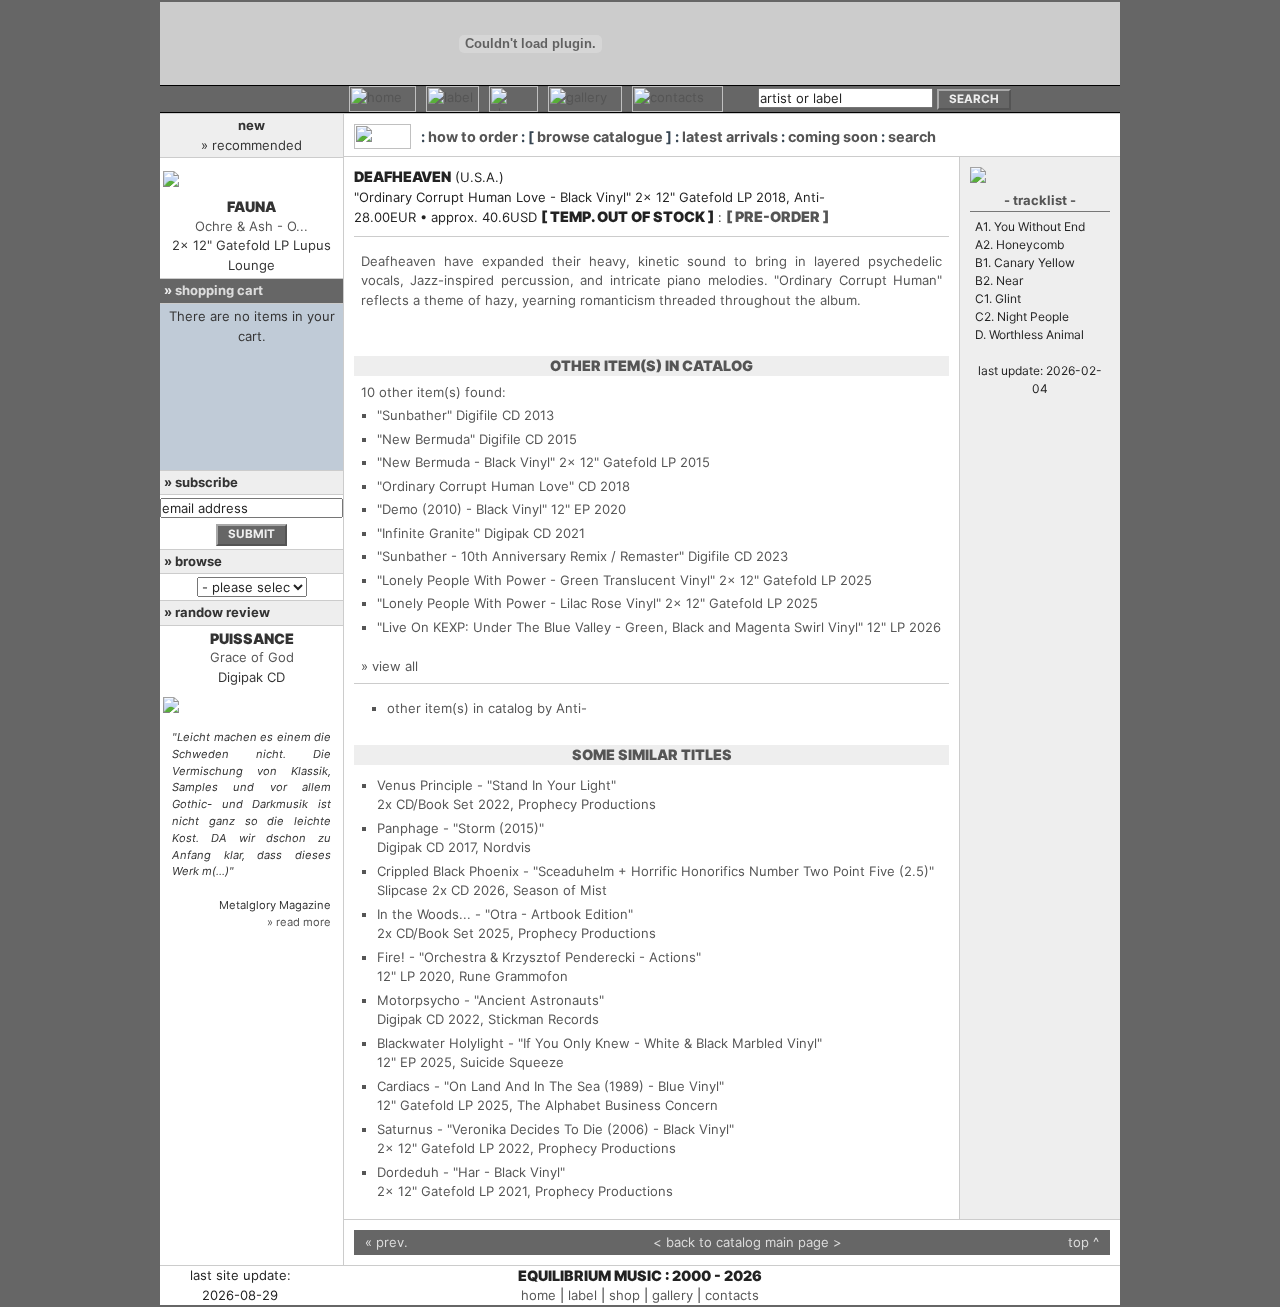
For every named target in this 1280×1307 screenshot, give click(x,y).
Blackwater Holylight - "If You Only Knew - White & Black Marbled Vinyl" (599, 1043)
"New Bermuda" (426, 439)
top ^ (1083, 1242)
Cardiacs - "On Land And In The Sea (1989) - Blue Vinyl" (550, 1086)
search (912, 136)
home (538, 1295)
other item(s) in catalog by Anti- (487, 708)
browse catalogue (600, 136)
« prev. (386, 1242)
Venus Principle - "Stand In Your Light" (496, 785)
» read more (299, 922)
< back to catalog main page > (747, 1242)
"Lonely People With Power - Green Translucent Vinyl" (546, 580)
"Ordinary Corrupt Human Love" (475, 486)
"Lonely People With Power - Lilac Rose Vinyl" (519, 603)
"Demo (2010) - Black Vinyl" (462, 509)
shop (624, 1295)
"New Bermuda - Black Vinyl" (466, 462)
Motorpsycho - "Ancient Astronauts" (490, 1000)
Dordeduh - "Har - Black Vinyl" (471, 1172)
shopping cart (219, 290)
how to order (473, 136)
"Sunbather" (414, 415)
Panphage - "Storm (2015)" (460, 828)
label (582, 1295)
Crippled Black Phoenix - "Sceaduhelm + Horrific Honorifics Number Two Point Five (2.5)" (655, 871)
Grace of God (252, 657)
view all (395, 666)
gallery (672, 1295)
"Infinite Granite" (428, 533)
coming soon (833, 136)
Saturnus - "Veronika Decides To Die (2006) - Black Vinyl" (555, 1129)
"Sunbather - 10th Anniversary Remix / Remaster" (530, 556)
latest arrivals (730, 136)
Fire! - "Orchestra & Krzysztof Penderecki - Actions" (539, 957)
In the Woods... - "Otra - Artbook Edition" (505, 914)
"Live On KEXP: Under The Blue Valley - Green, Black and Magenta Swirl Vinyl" (620, 627)
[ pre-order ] (777, 216)
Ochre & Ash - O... (251, 226)
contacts (732, 1295)
